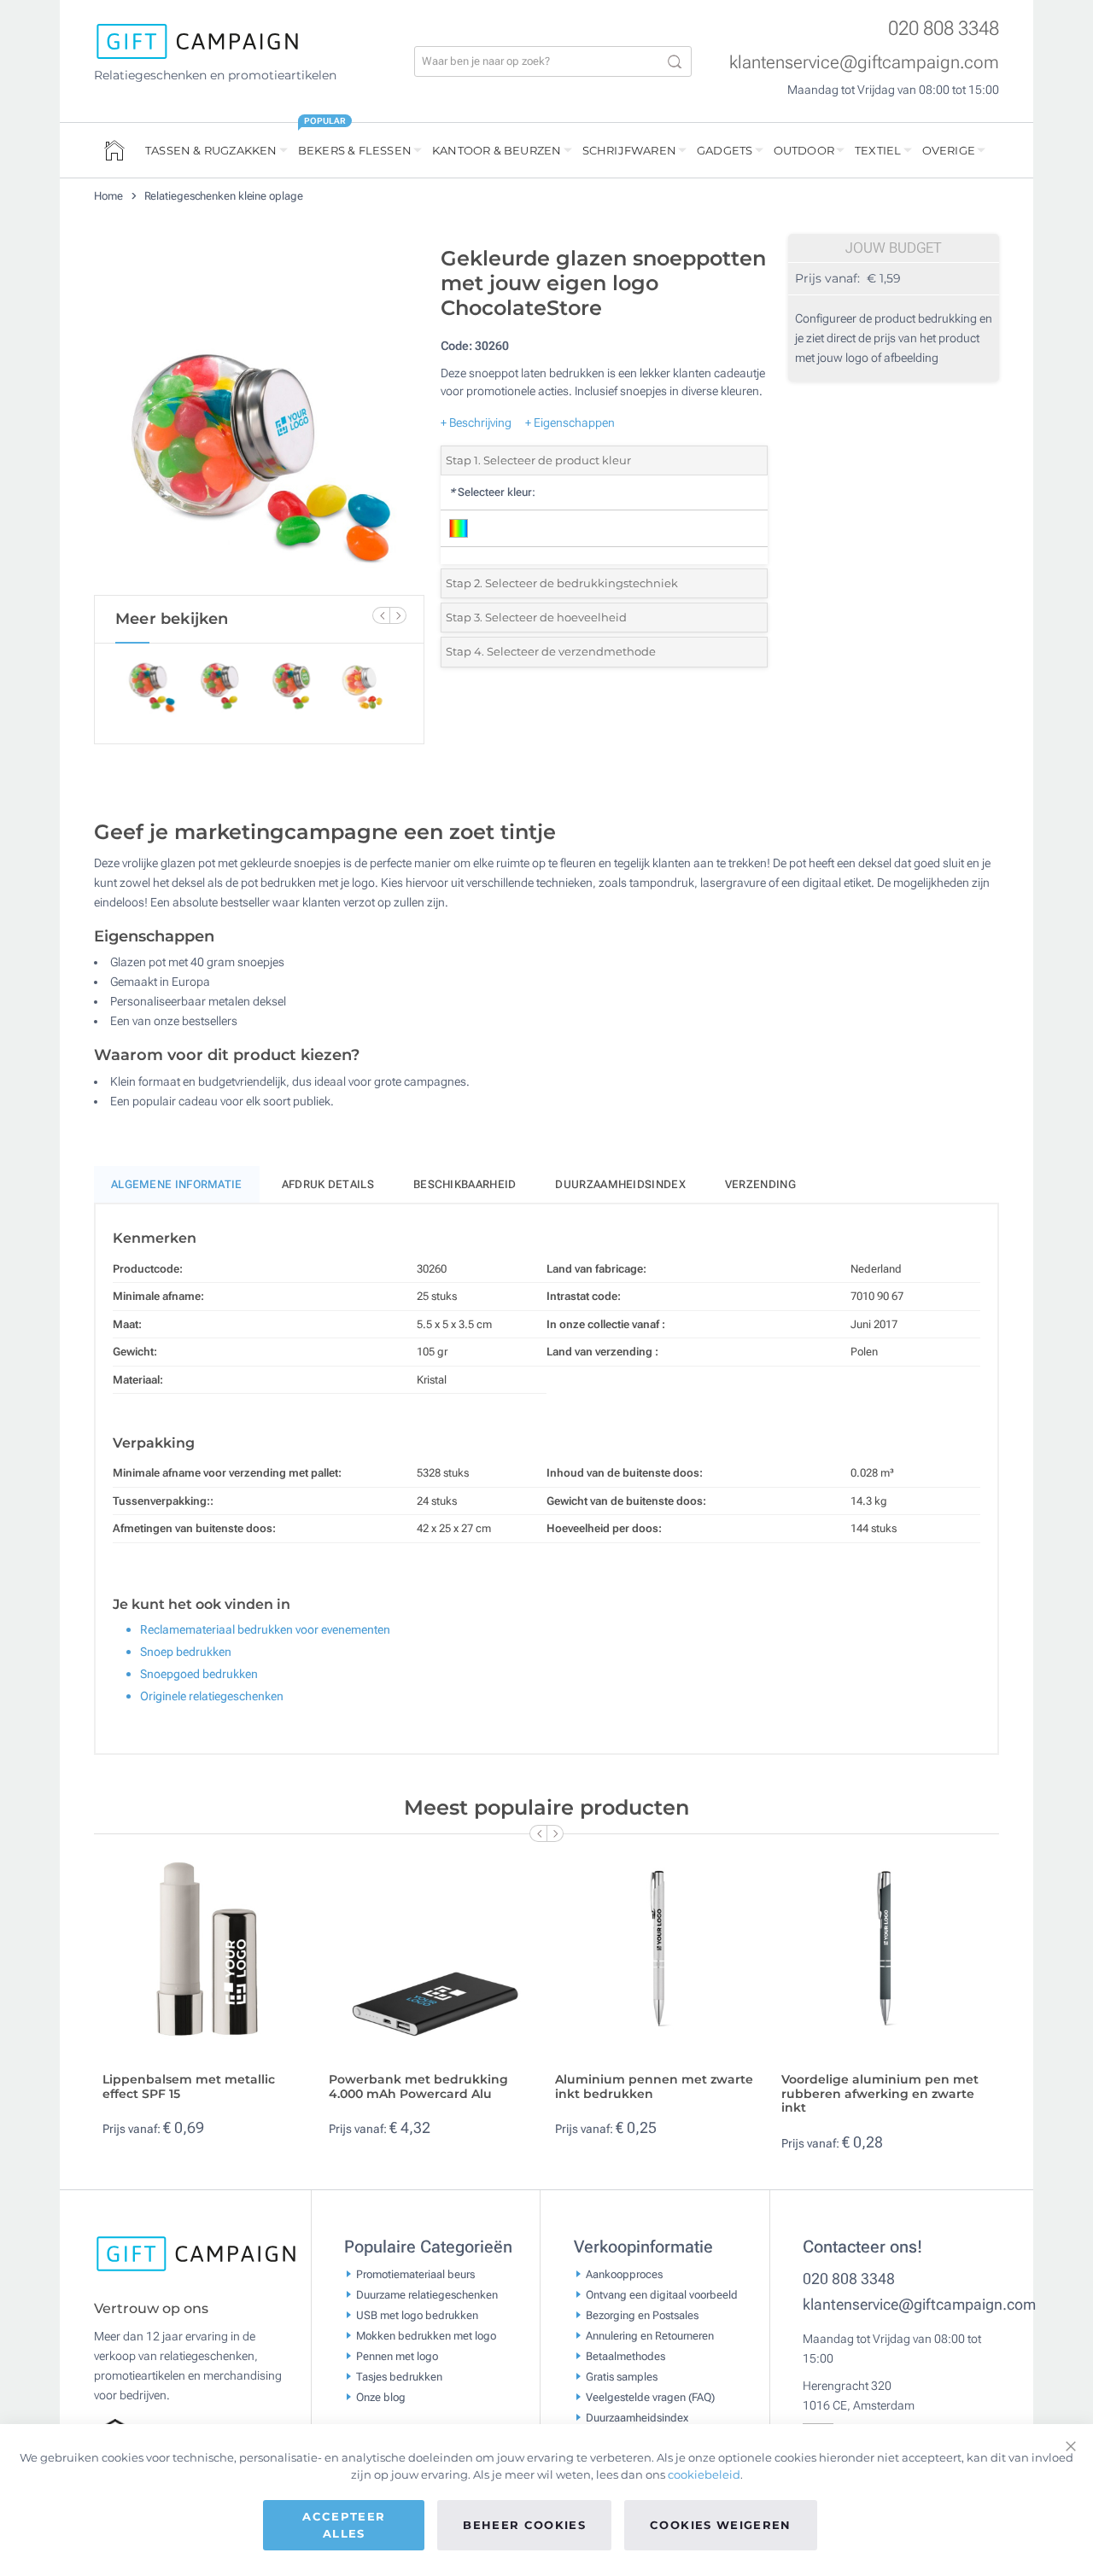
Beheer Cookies (524, 2525)
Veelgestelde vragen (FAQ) (650, 2397)
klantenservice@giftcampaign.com (864, 62)
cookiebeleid (704, 2474)
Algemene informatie (177, 1184)
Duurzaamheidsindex (620, 1184)
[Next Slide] (398, 615)
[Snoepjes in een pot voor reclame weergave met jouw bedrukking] (259, 417)
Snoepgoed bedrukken (199, 1674)
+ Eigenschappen (570, 423)
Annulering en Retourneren (650, 2336)
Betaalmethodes (625, 2356)
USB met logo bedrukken (417, 2315)
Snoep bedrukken (186, 1652)
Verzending (760, 1184)
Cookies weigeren (721, 2525)
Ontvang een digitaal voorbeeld (662, 2295)
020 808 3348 (944, 29)
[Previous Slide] (381, 615)
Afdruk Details (328, 1184)
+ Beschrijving (476, 423)
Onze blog (381, 2397)
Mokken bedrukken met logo (426, 2336)
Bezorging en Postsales (642, 2315)
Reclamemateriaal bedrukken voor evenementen (265, 1629)
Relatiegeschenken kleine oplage (224, 196)
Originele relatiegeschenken (212, 1696)
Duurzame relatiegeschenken (427, 2295)
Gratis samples (622, 2377)
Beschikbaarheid (465, 1184)
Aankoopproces (624, 2274)
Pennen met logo (397, 2356)
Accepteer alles (344, 2525)
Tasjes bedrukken (399, 2377)
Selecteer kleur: (492, 492)
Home (110, 196)
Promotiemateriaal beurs (415, 2274)
